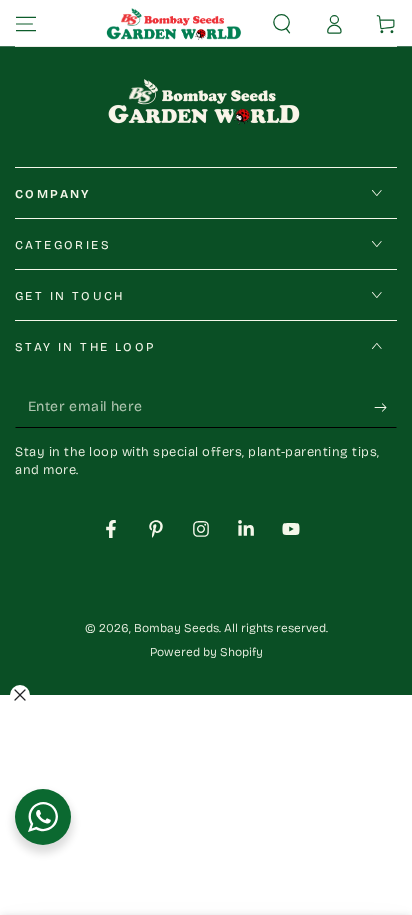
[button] (282, 24)
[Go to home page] (173, 24)
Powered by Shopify (206, 652)
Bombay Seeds (176, 628)
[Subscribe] (385, 408)
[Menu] (26, 24)
